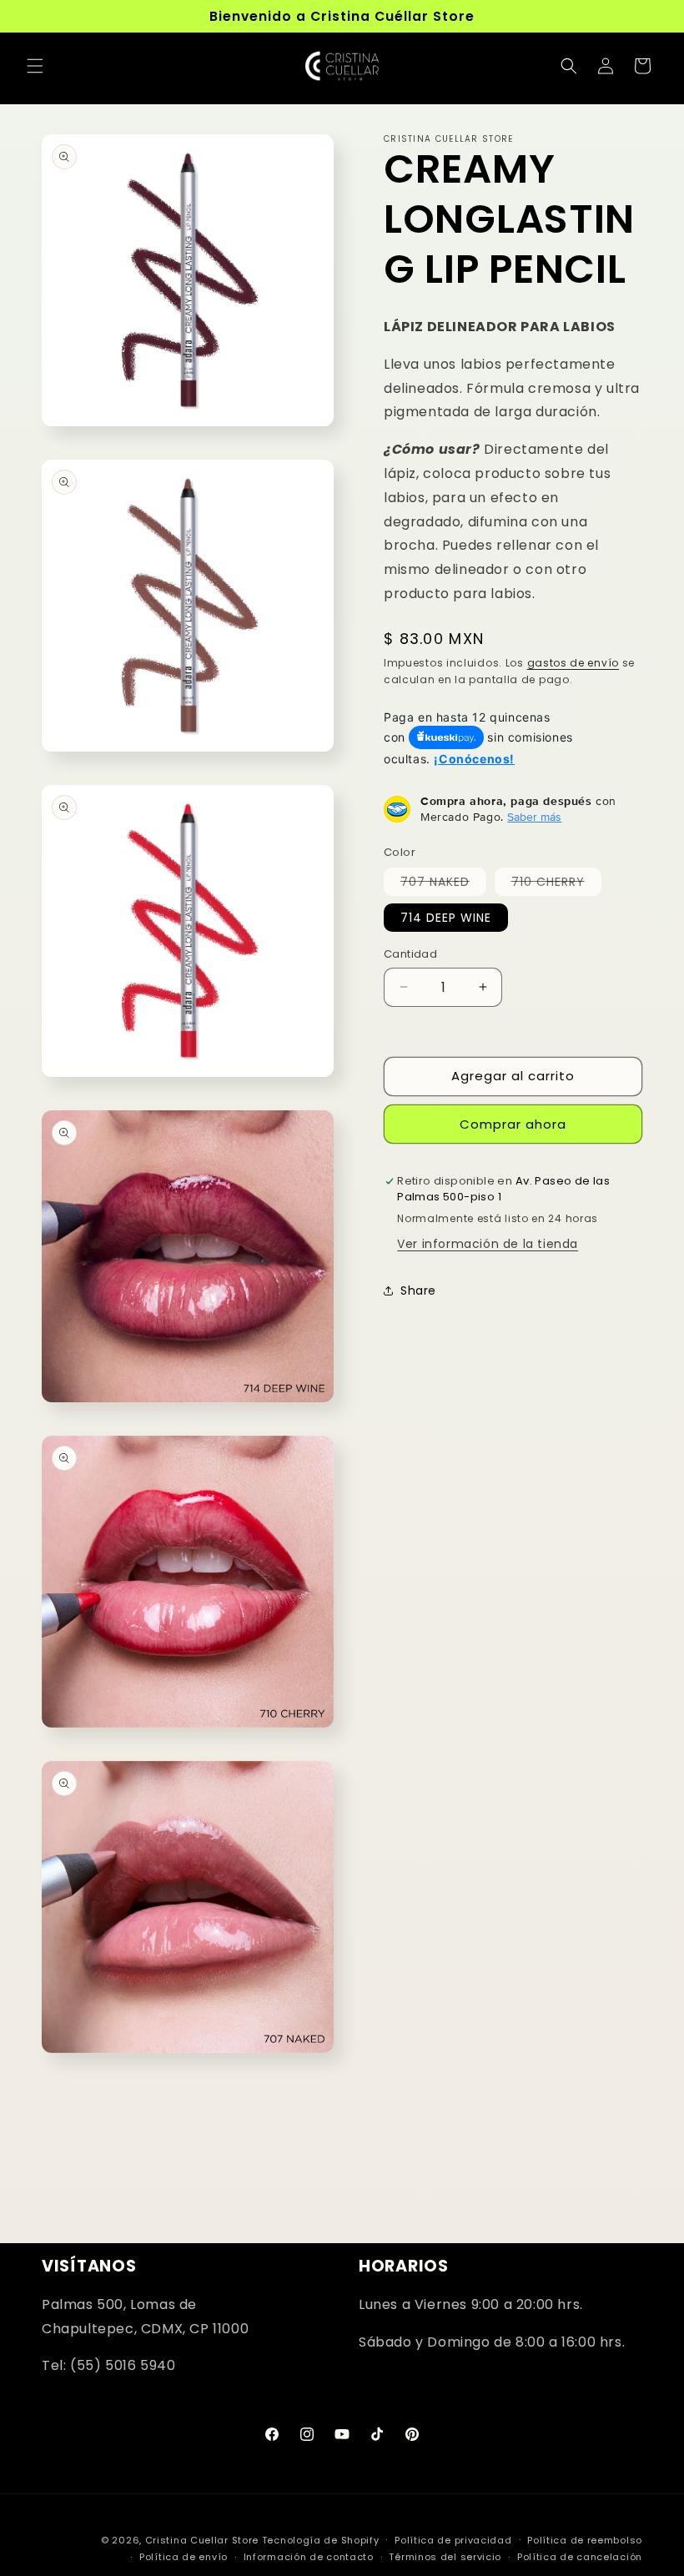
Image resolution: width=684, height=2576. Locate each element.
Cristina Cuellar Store (202, 2540)
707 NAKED (443, 884)
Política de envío (184, 2557)
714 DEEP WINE (446, 918)
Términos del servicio (445, 2557)
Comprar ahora (513, 1124)
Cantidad (410, 954)
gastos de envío (573, 663)
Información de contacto (309, 2557)
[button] (35, 66)
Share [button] (418, 1291)
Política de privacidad (453, 2540)
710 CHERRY (556, 884)
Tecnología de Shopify (321, 2540)
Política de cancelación (580, 2557)
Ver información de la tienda (488, 1244)
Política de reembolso (585, 2540)
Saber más (534, 817)
